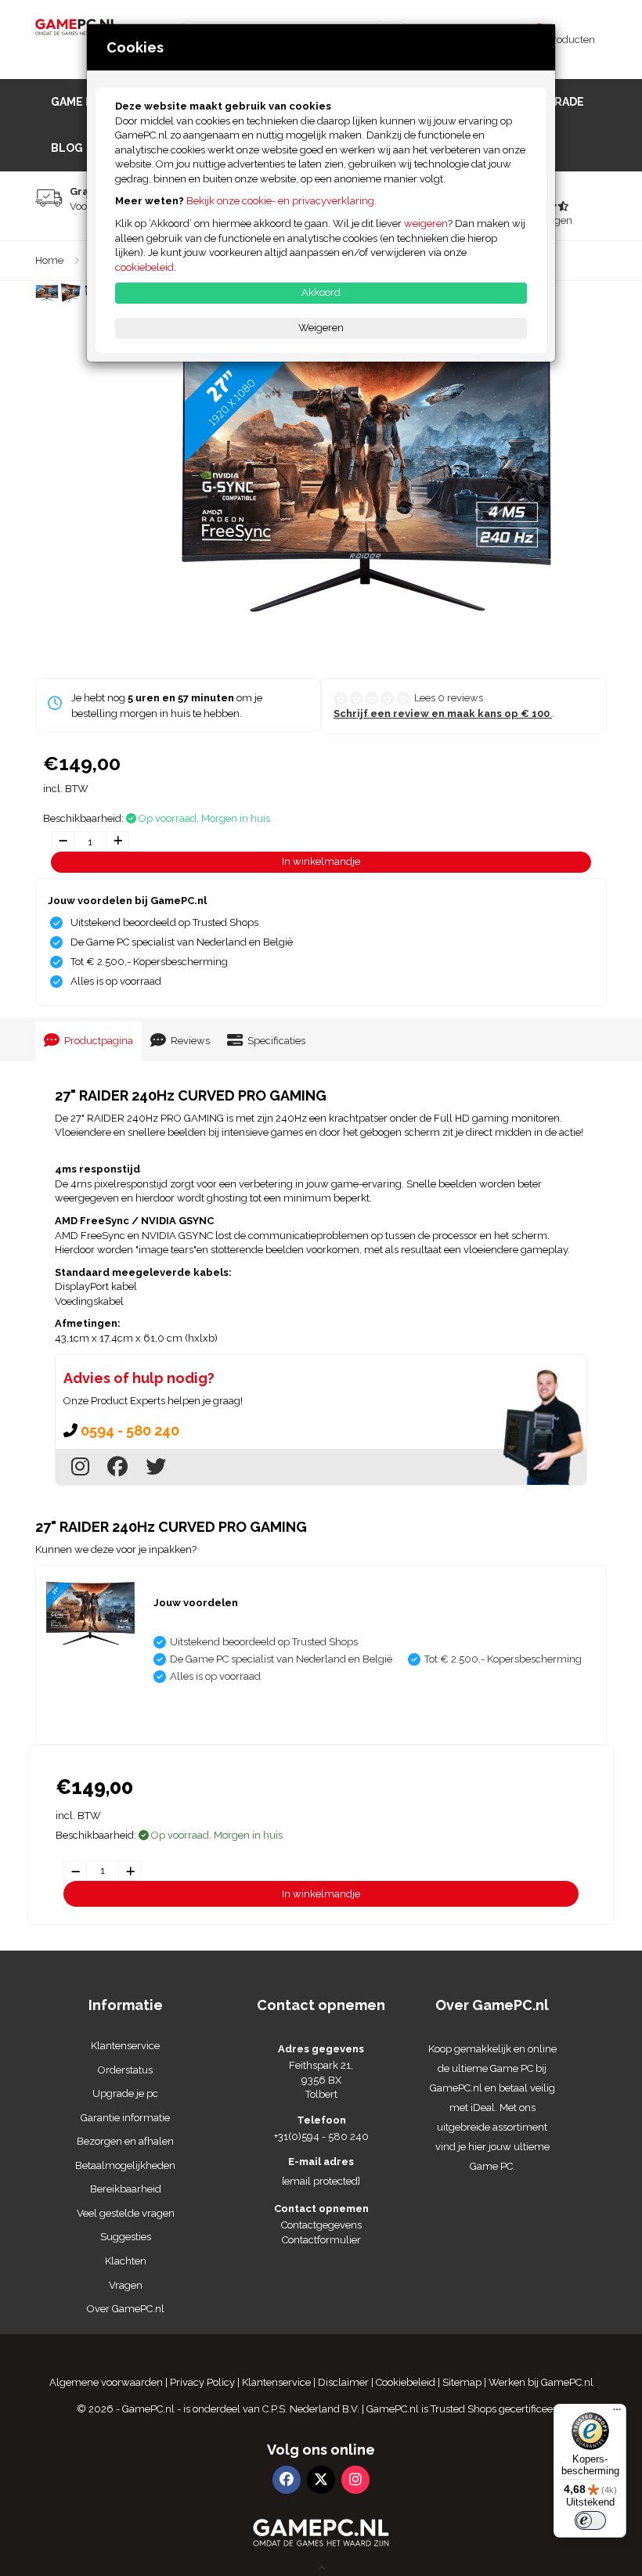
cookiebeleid (144, 267)
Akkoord (321, 292)
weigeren (426, 223)
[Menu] (617, 2413)
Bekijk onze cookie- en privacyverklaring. (281, 201)
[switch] (590, 2520)
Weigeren (321, 328)
